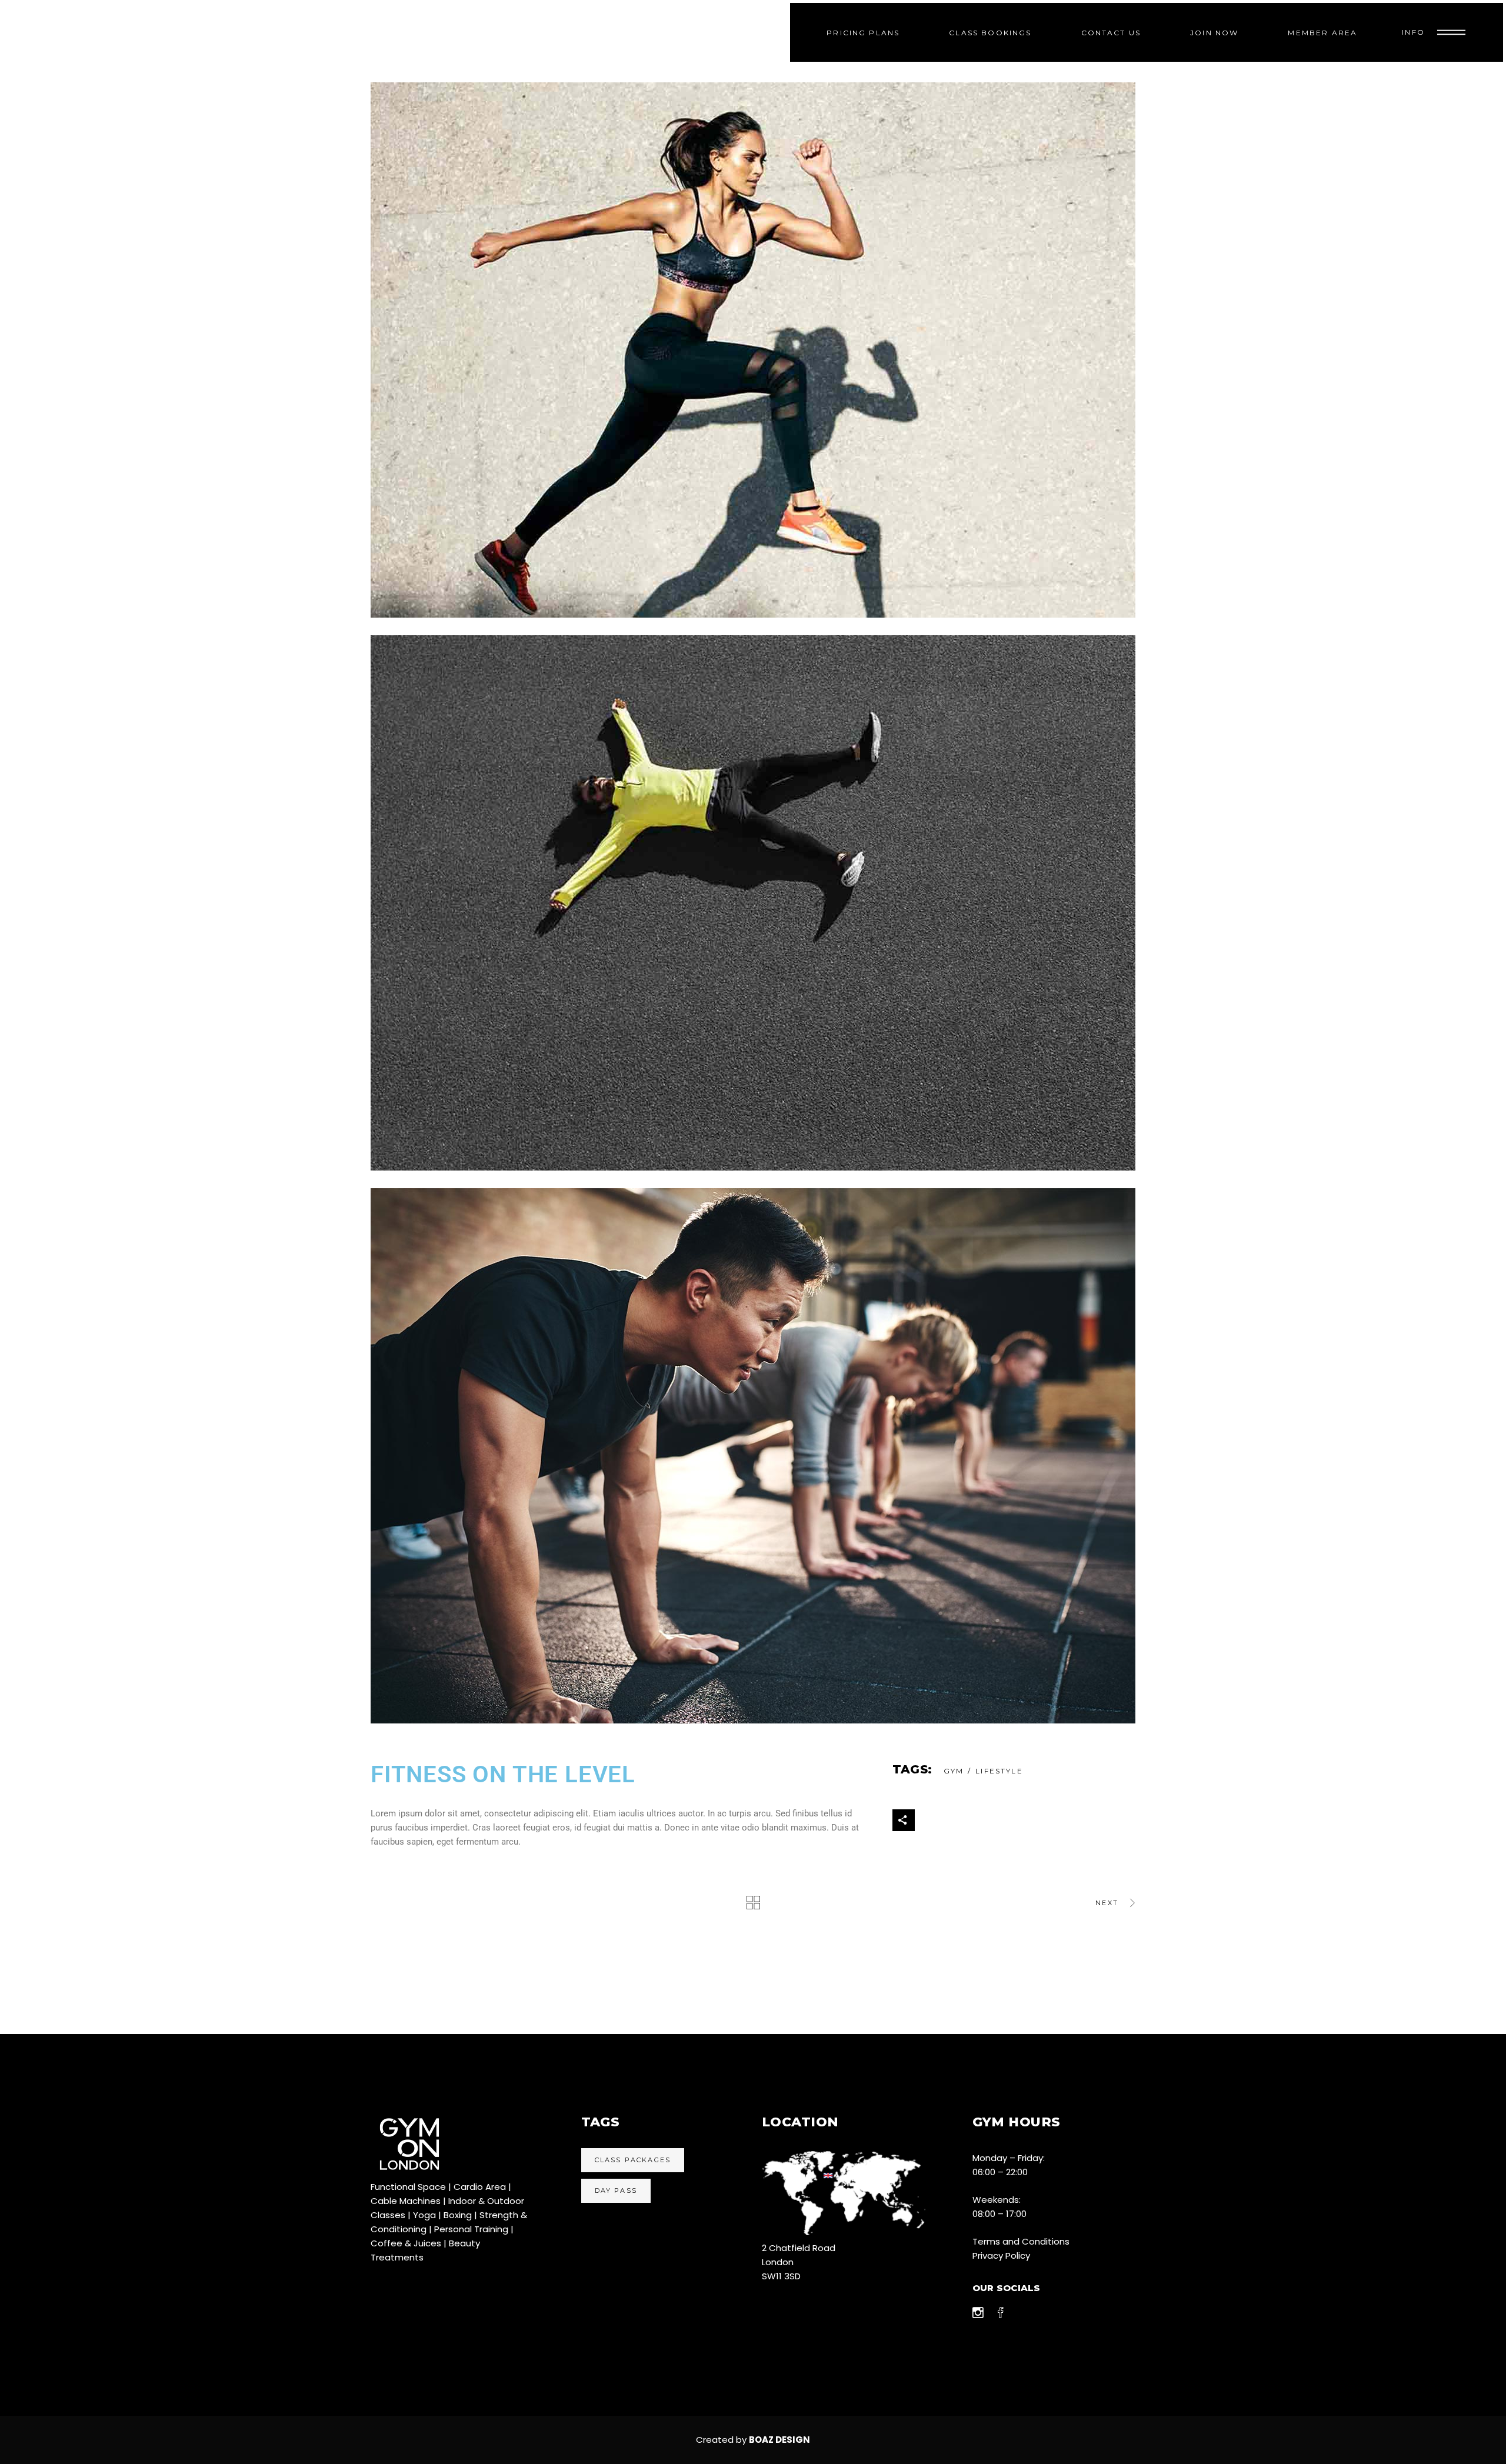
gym (954, 1771)
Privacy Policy (1001, 2255)
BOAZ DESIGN (779, 2440)
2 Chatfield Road (799, 2248)
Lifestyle (999, 1771)
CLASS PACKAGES (633, 2160)
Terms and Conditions (1021, 2241)
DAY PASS (616, 2190)
